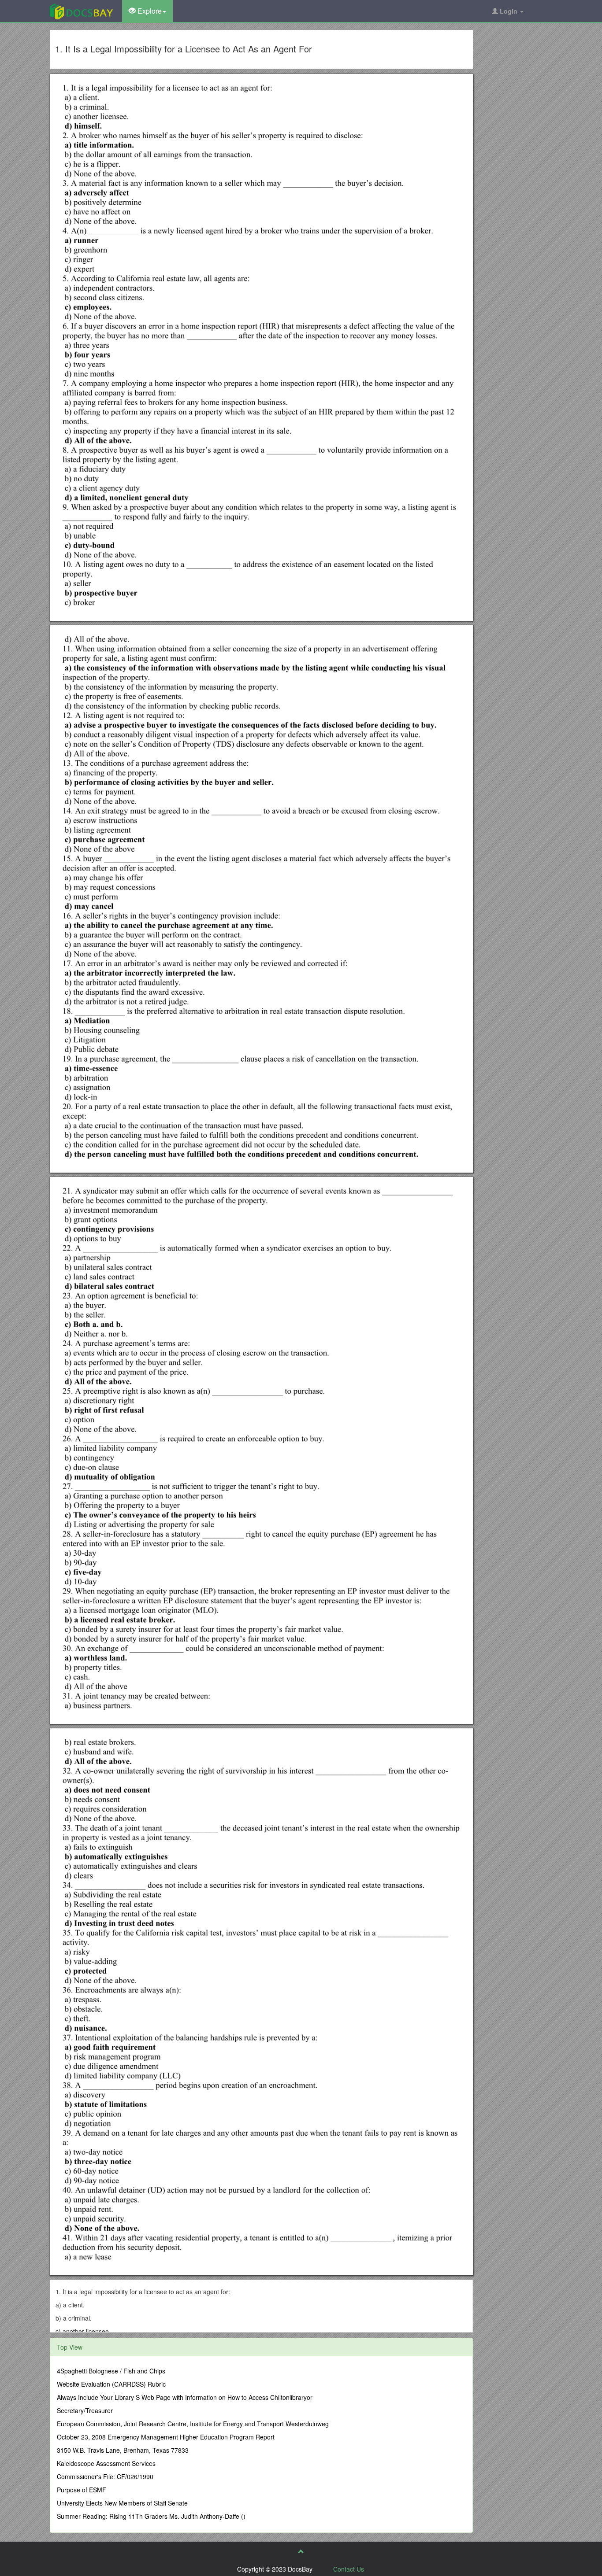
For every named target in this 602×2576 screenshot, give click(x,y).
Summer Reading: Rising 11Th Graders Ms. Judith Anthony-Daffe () (151, 2516)
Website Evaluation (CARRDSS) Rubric (111, 2384)
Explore (149, 11)
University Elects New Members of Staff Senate (122, 2503)
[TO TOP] (301, 2551)
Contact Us (349, 2569)
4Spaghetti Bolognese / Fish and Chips (111, 2371)
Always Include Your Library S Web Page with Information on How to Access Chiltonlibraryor (185, 2397)
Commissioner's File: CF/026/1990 (105, 2476)
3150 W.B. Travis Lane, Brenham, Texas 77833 (123, 2450)
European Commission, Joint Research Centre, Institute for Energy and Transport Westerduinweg (193, 2424)
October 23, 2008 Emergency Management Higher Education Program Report (166, 2437)
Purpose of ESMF (82, 2490)
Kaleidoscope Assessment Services (106, 2463)
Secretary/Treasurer (85, 2410)
